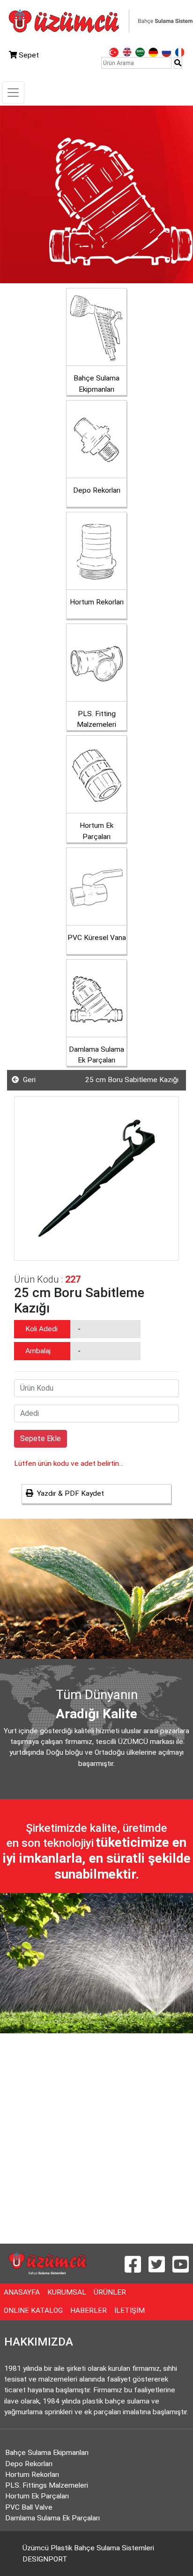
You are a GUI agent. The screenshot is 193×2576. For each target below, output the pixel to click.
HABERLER (90, 2310)
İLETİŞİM (131, 2310)
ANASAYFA (24, 2292)
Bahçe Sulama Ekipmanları (47, 2453)
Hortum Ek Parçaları (37, 2496)
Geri (27, 1080)
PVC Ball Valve (29, 2507)
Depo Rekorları (29, 2464)
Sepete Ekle (41, 1439)
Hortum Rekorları (32, 2475)
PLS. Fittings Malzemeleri (47, 2485)
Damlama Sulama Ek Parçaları (52, 2518)
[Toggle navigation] (13, 93)
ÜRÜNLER (112, 2292)
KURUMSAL (69, 2292)
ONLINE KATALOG (35, 2310)
